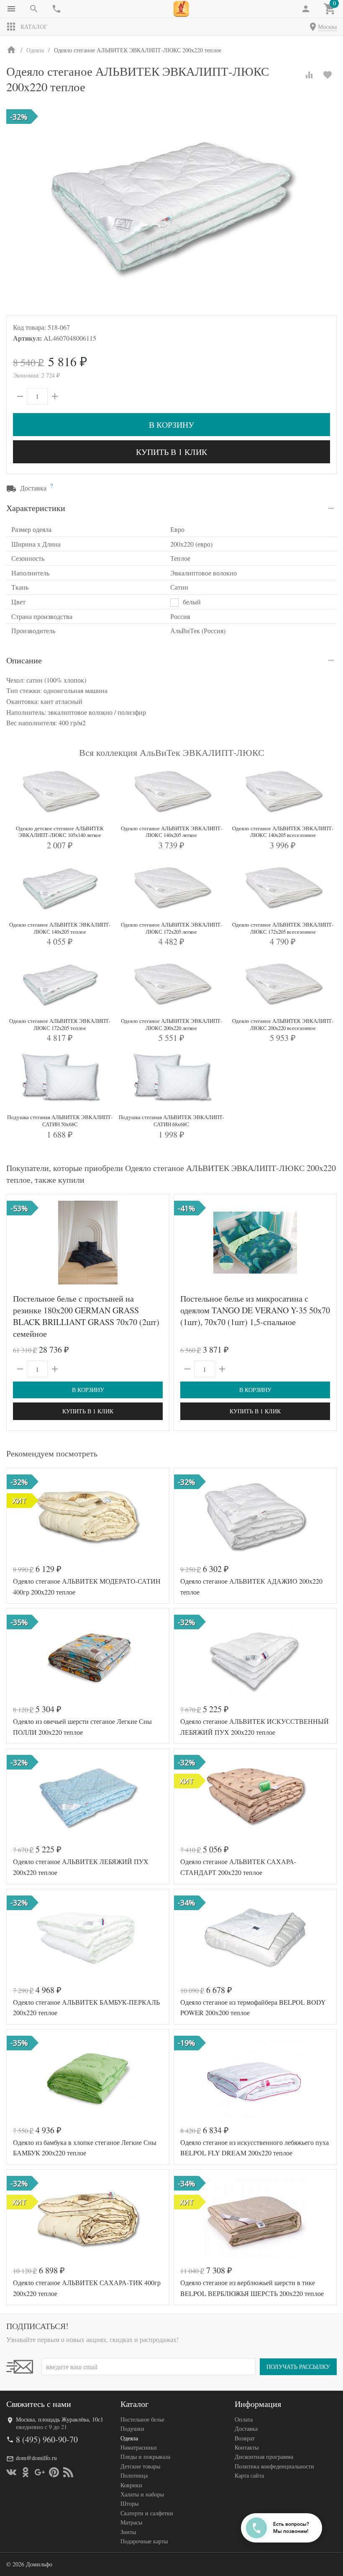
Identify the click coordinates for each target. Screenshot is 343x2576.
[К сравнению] (309, 75)
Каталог (34, 27)
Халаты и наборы (142, 2494)
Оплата (244, 2419)
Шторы (129, 2503)
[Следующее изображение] (158, 1243)
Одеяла (129, 2438)
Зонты (128, 2532)
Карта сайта (249, 2475)
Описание (24, 660)
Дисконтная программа (264, 2457)
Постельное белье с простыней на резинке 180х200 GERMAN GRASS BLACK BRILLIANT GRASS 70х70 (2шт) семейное (86, 1316)
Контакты (247, 2447)
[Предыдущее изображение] (18, 1243)
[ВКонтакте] (11, 2472)
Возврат (245, 2438)
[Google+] (40, 2472)
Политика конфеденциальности (274, 2466)
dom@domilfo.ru (36, 2458)
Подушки (132, 2428)
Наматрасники (139, 2447)
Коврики (131, 2485)
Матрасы (131, 2522)
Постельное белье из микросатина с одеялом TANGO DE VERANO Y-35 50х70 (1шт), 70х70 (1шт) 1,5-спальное (255, 1310)
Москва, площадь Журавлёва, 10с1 (60, 2419)
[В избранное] (328, 75)
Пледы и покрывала (145, 2457)
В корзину (171, 425)
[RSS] (68, 2472)
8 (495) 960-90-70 (47, 2439)
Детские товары (140, 2466)
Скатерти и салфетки (147, 2513)
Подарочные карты (144, 2541)
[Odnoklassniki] (26, 2472)
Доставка (246, 2428)
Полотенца (134, 2475)
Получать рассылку (298, 2367)
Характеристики (36, 508)
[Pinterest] (54, 2472)
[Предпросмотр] (88, 1243)
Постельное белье (142, 2419)
